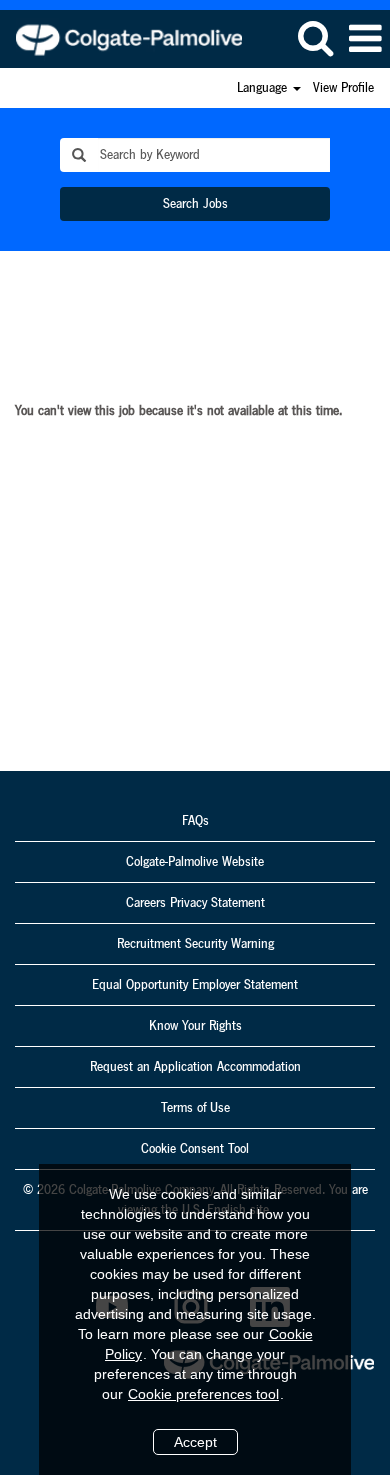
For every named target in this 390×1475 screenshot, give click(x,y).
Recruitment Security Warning (195, 944)
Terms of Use (195, 1108)
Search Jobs (195, 204)
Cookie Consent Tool (195, 1149)
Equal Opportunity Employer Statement (195, 985)
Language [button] (264, 88)
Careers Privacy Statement (195, 903)
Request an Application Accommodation (195, 1067)
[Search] (315, 38)
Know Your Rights (195, 1026)
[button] (365, 39)
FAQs (195, 821)
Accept (195, 1442)
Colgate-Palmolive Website (195, 862)
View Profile (343, 88)
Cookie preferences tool (203, 1394)
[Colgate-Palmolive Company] (121, 38)
